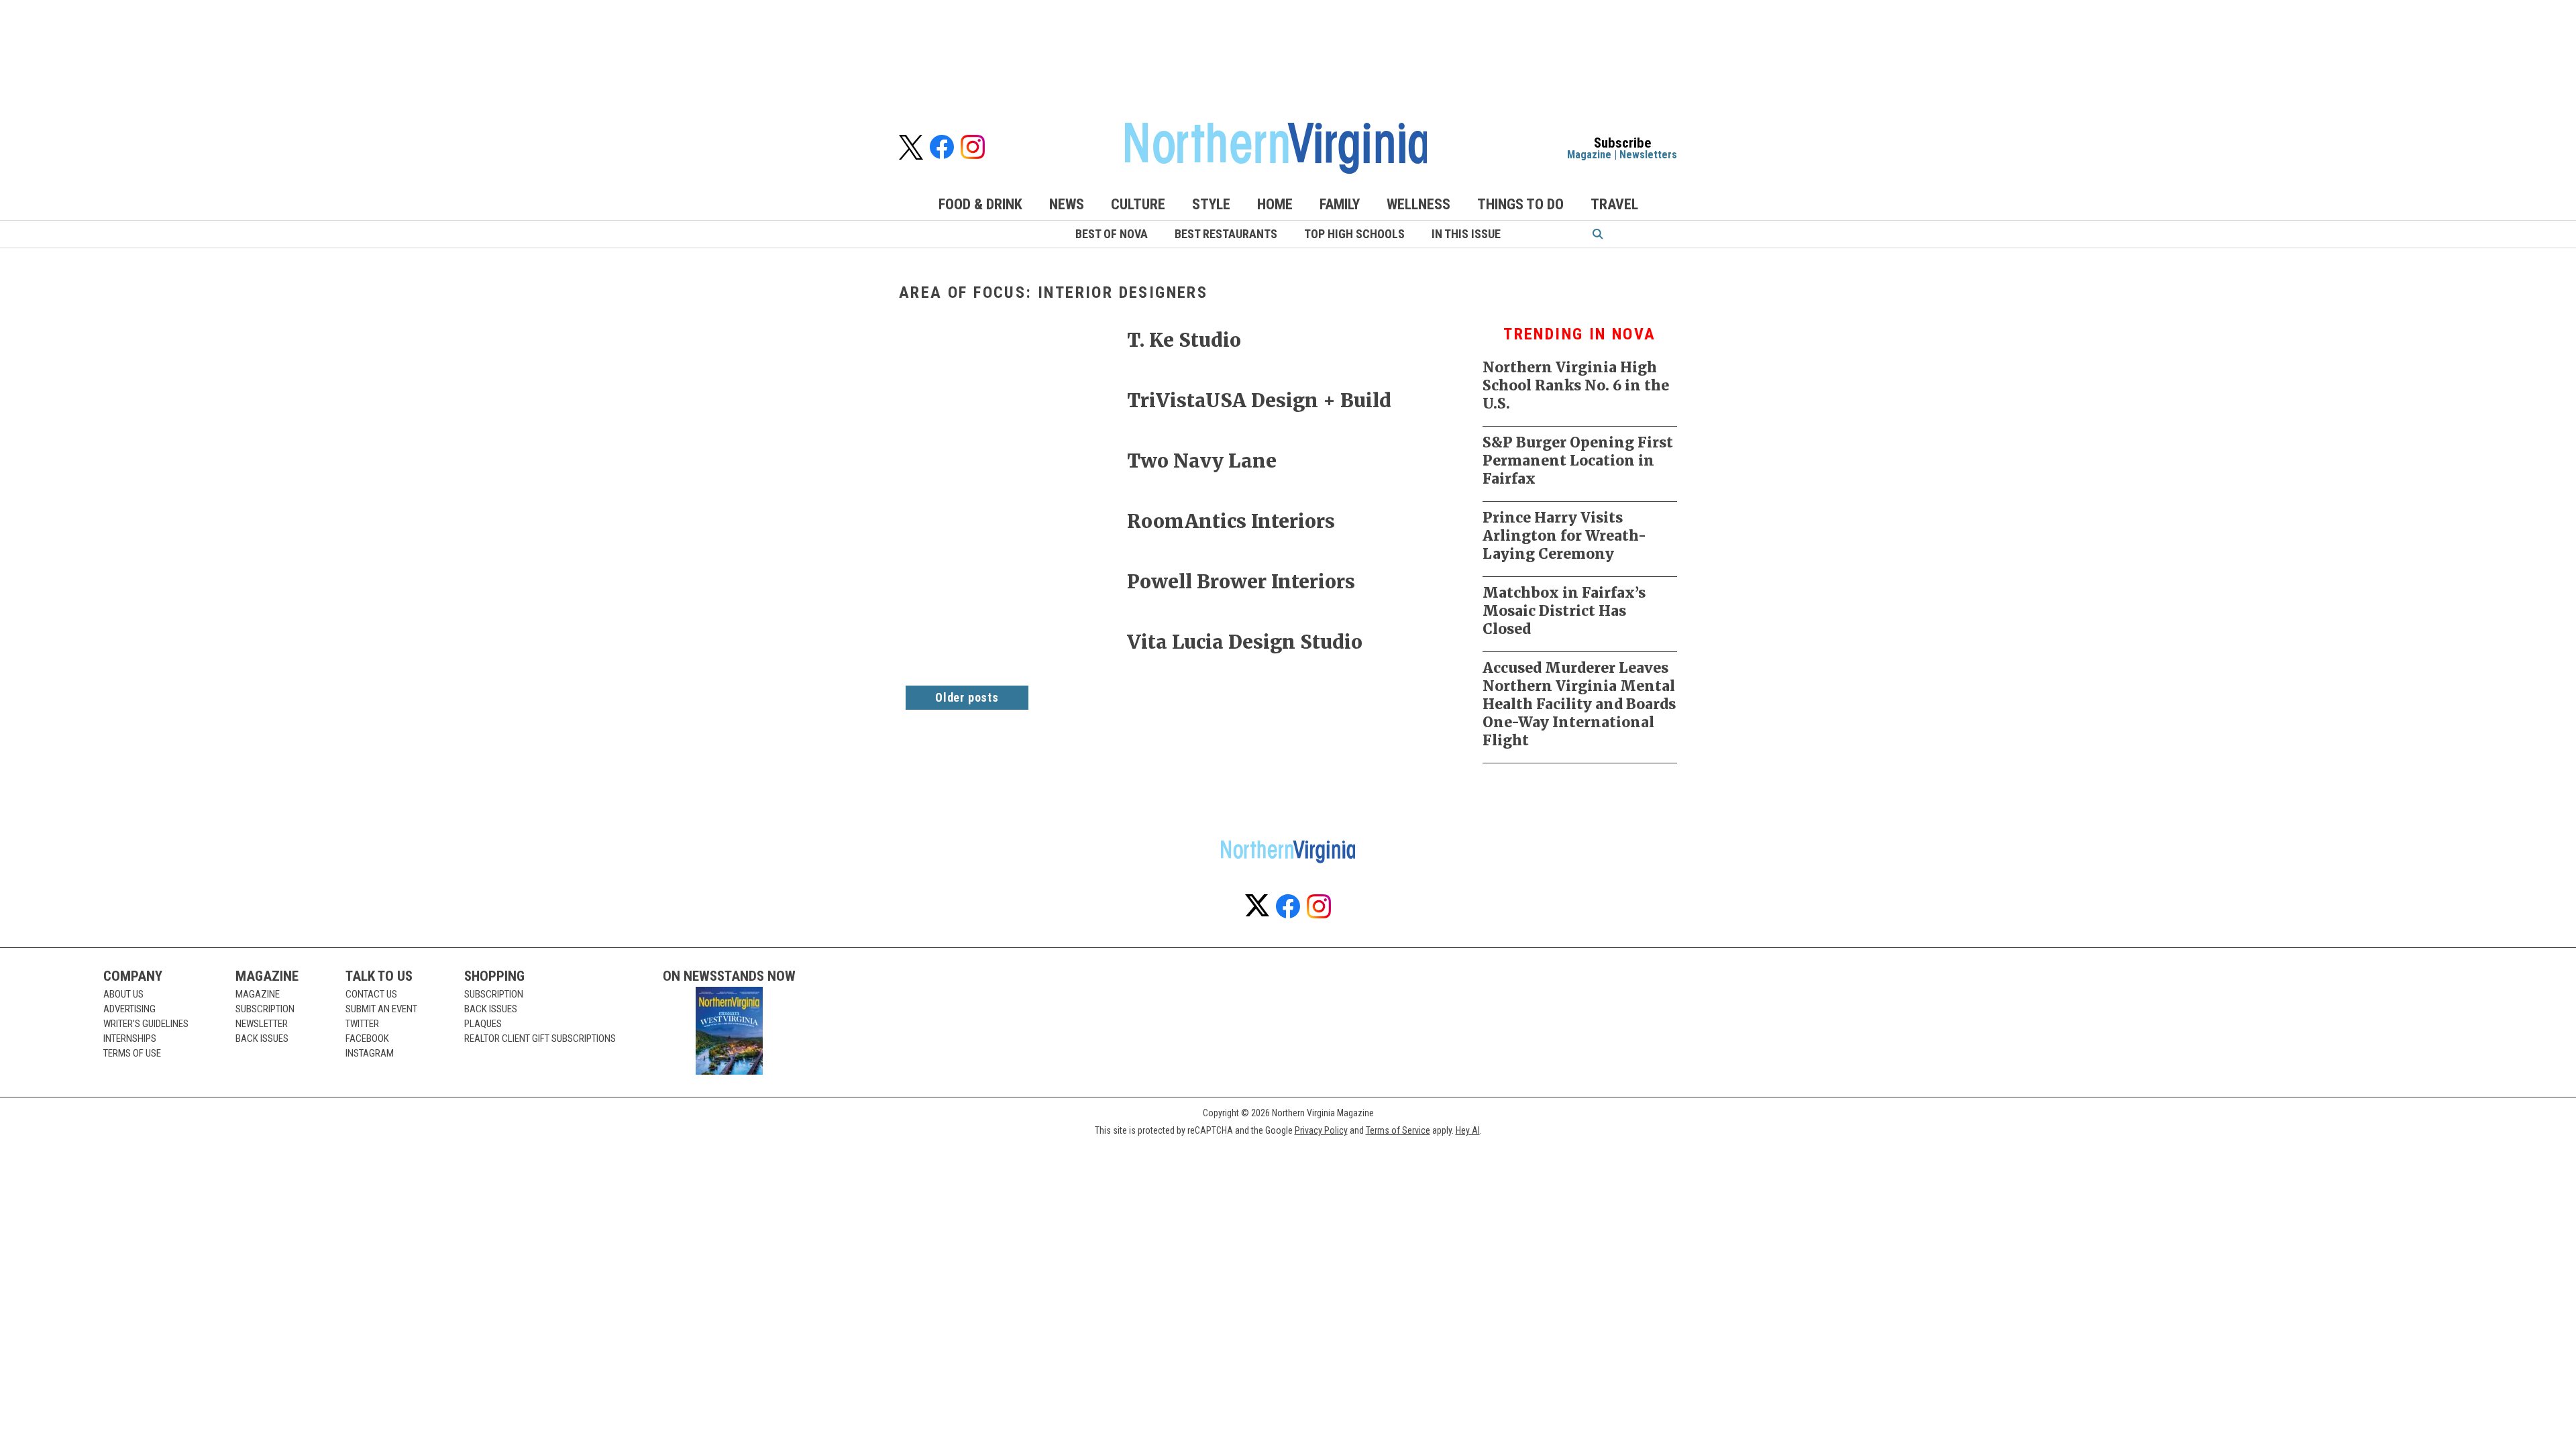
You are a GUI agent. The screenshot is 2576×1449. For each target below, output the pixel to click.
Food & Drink (980, 204)
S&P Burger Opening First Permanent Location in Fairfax (1578, 461)
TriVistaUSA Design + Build (1259, 400)
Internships (130, 1038)
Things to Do (1520, 204)
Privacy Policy (1321, 1130)
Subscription (265, 1009)
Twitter (362, 1024)
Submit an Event (381, 1009)
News (1067, 204)
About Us (123, 994)
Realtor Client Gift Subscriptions (540, 1038)
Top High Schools (1354, 234)
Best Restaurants (1226, 234)
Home (1275, 204)
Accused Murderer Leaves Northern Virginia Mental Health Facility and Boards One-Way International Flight (1579, 704)
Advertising (129, 1009)
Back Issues (262, 1038)
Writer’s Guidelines (146, 1024)
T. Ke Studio (1184, 340)
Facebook (367, 1038)
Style (1211, 204)
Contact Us (371, 994)
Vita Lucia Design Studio (1245, 642)
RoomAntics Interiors (1231, 521)
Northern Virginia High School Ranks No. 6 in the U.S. (1576, 385)
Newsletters (1648, 155)
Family (1340, 204)
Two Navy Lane (1202, 461)
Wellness (1418, 204)
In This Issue (1466, 234)
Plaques (483, 1024)
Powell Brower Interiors (1241, 582)
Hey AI (1468, 1130)
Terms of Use (132, 1053)
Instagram (370, 1053)
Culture (1138, 204)
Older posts (967, 697)
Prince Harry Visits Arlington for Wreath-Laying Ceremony (1564, 536)
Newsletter (262, 1024)
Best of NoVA (1112, 234)
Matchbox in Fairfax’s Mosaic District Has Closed (1564, 611)
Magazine (1589, 155)
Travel (1614, 204)
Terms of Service (1398, 1130)
